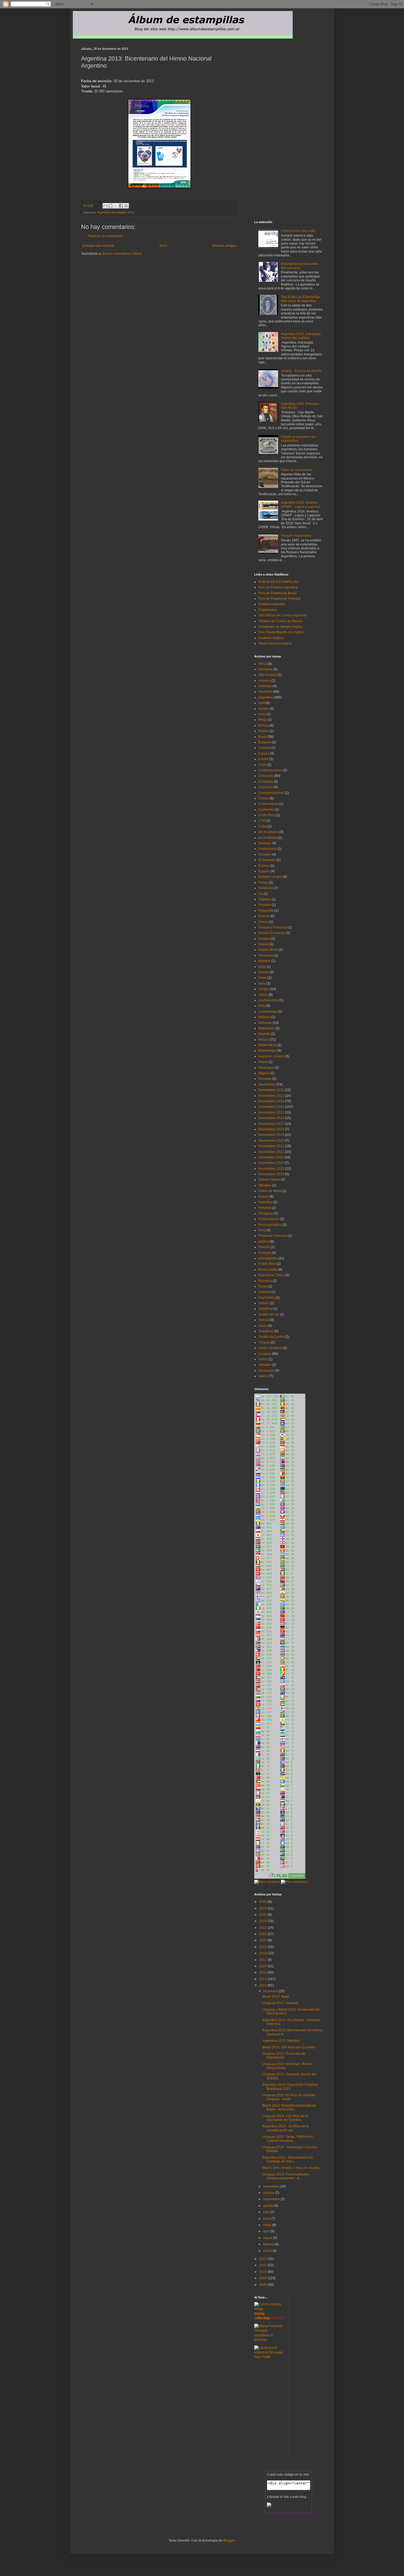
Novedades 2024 (271, 1163)
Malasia (264, 1017)
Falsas (263, 883)
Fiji (261, 894)
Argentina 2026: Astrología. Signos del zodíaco (301, 336)
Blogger (229, 2541)
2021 (263, 1934)
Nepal (263, 1062)
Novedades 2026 (271, 1174)
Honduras (266, 955)
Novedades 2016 (271, 1118)
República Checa (271, 1275)
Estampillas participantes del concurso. (300, 266)
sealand (264, 1292)
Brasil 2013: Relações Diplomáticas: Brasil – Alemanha (290, 2108)
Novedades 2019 (271, 1135)
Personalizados (270, 1225)
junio (267, 2219)
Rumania (265, 1281)
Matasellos (266, 1028)
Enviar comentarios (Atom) (122, 254)
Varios (263, 1359)
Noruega (265, 1079)
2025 (263, 1908)
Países (263, 1197)
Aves (262, 714)
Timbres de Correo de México (280, 621)
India (262, 967)
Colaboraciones (270, 770)
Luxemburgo (268, 1012)
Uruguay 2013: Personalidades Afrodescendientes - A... (286, 2176)
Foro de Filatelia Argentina (278, 587)
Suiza (263, 1326)
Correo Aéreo (268, 804)
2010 (263, 2272)
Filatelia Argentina (272, 604)
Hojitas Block (268, 950)
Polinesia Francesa (273, 1236)
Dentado (265, 843)
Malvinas (265, 1023)
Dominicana (267, 849)
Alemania (265, 669)
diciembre (271, 1991)
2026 (263, 1902)
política (264, 1242)
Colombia (266, 782)
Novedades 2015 (271, 1112)
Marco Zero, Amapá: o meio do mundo (291, 2168)
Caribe (263, 759)
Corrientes (266, 810)
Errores (264, 866)
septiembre (272, 2199)
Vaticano (265, 1365)
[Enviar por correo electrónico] (105, 206)
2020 (263, 1940)
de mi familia (268, 838)
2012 (263, 2259)
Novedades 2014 (271, 1107)
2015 (263, 1972)
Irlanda (264, 972)
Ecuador (265, 854)
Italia (262, 983)
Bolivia (263, 725)
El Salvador (267, 860)
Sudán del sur (269, 1314)
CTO (262, 821)
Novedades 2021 (271, 1146)
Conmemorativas (271, 793)
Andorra (264, 681)
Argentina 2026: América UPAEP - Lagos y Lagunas (301, 505)
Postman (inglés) (271, 638)
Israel (262, 978)
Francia (264, 916)
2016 (263, 1966)
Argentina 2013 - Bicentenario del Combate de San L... (288, 2160)
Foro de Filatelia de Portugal (280, 599)
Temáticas (266, 1331)
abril (267, 2231)
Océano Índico (269, 1180)
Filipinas (265, 899)
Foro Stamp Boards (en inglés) (281, 632)
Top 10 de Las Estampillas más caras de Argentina (301, 299)
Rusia (263, 1286)
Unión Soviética (270, 1348)
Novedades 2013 (123, 212)
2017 (263, 1960)
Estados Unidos (270, 877)
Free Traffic (263, 2357)
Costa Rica (267, 815)
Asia (262, 703)
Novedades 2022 (271, 1152)
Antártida (265, 686)
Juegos (264, 989)
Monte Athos (268, 1045)
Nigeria (264, 1073)
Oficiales (265, 1185)
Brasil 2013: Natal (276, 1997)
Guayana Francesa (273, 927)
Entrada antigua (224, 246)
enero (268, 2251)
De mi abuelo (268, 832)
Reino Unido (268, 1270)
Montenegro (267, 1051)
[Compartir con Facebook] (121, 206)
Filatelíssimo (268, 610)
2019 (263, 1947)
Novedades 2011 (271, 1090)
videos (263, 1376)
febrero (269, 2244)
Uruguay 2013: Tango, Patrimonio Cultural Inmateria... (288, 2139)
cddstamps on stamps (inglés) (281, 627)
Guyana (264, 939)
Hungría (264, 961)
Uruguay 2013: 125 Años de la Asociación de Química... (285, 2118)
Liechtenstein (268, 1000)
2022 (263, 1928)
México (264, 1040)
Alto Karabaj (268, 675)
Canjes (264, 753)
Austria (264, 709)
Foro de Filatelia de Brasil (277, 593)
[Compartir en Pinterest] (126, 206)
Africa (263, 664)
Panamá (265, 1208)
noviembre (271, 2186)
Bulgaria (265, 742)
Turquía (264, 1342)
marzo (268, 2238)
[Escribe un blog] (110, 206)
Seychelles (267, 1298)
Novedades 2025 (271, 1169)
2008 (263, 2285)
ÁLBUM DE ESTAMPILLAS (278, 582)
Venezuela (266, 1371)
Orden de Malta (270, 1191)
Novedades (267, 1084)
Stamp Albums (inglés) (275, 643)
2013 (263, 1985)
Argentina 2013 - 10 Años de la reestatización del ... (286, 2128)
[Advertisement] (145, 266)
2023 (263, 1921)
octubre (269, 2193)
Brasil (263, 737)
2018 (263, 1953)
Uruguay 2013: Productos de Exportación (284, 2056)
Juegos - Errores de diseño (301, 371)
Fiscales (265, 905)
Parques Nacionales (296, 536)
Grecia (263, 922)
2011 (263, 2265)
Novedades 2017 (271, 1124)
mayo (268, 2225)
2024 (263, 1915)
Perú (262, 1230)
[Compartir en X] (116, 206)
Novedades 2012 (271, 1096)
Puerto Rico (267, 1264)
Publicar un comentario (105, 236)
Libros (263, 995)
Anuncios (265, 692)
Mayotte (264, 1034)
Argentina (103, 212)
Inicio (163, 246)
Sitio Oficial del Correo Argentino (283, 615)
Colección (266, 776)
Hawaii (264, 944)
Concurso (266, 787)
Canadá (264, 748)
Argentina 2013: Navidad (281, 2041)
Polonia (264, 1247)
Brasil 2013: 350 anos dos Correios (289, 2047)
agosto (269, 2206)
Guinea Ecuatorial (272, 933)
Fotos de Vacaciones (296, 470)
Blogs (263, 720)
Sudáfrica (265, 1309)
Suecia (264, 1320)
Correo (264, 798)
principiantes (268, 1258)
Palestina (265, 1202)
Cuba (262, 826)
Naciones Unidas (271, 1056)
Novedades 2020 (271, 1141)
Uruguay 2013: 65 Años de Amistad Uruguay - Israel (289, 2097)
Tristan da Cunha (271, 1337)
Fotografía (266, 911)
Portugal (265, 1253)
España (264, 871)
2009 (263, 2278)
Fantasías (266, 888)
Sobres (264, 1303)
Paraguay (266, 1213)
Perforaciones (269, 1219)
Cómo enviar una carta (298, 231)
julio (267, 2212)
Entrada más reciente (98, 246)
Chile (262, 765)
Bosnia (264, 731)
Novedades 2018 (271, 1129)
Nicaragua (266, 1068)
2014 (263, 1979)
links (262, 1006)
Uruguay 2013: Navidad (280, 2003)
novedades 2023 (271, 1157)
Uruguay (265, 1354)
